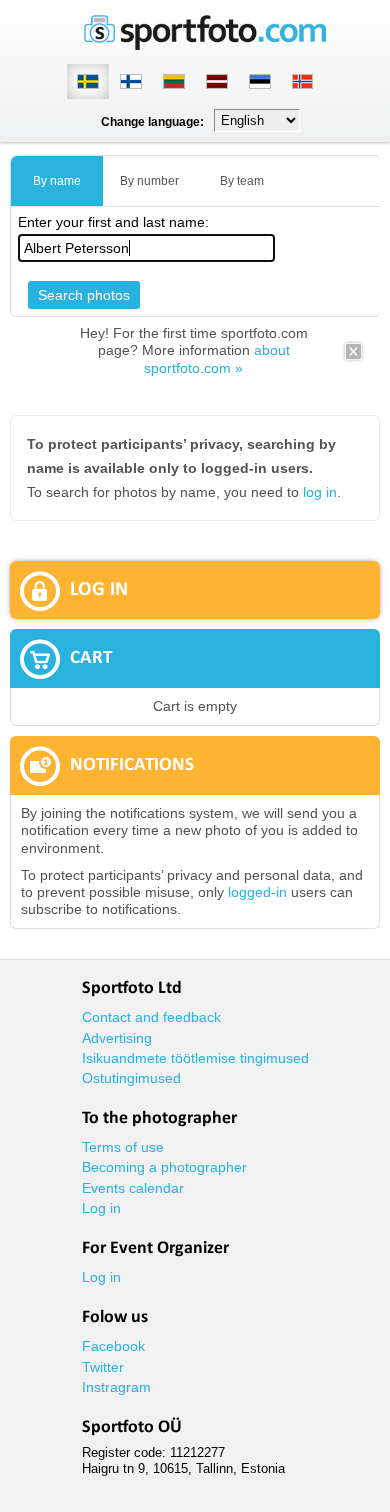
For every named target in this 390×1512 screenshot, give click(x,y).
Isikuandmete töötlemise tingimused (195, 1058)
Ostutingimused (131, 1078)
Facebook (113, 1346)
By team (242, 181)
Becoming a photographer (164, 1167)
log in (320, 492)
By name (57, 181)
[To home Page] (205, 45)
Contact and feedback (151, 1017)
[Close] (353, 358)
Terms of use (123, 1147)
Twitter (103, 1367)
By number (149, 181)
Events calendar (133, 1188)
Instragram (116, 1387)
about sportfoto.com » (217, 358)
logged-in (257, 892)
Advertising (117, 1038)
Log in (101, 1208)
